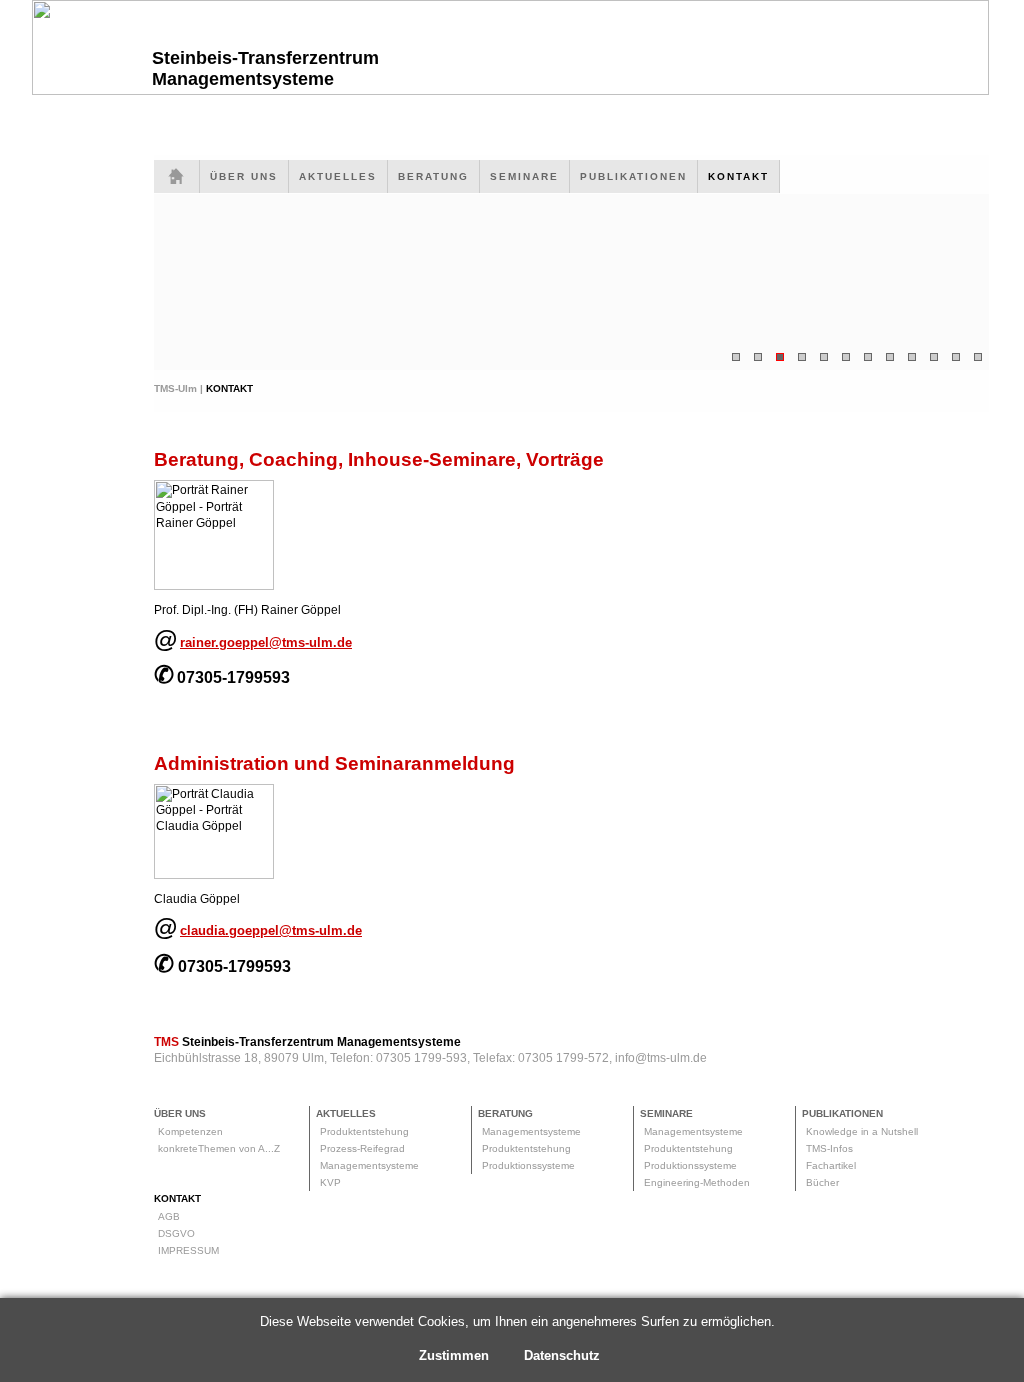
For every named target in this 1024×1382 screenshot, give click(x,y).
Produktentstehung (364, 1131)
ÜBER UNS (244, 176)
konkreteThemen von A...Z (219, 1148)
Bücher (822, 1182)
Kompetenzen (190, 1131)
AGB (169, 1216)
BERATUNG (433, 176)
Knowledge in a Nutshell (862, 1131)
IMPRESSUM (188, 1250)
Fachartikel (831, 1165)
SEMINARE (524, 176)
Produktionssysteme (528, 1165)
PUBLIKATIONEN (633, 176)
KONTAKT (738, 176)
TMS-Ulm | (180, 388)
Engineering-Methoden (697, 1182)
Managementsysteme (369, 1165)
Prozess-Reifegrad (362, 1148)
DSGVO (176, 1233)
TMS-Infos (829, 1148)
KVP (330, 1182)
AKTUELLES (338, 176)
